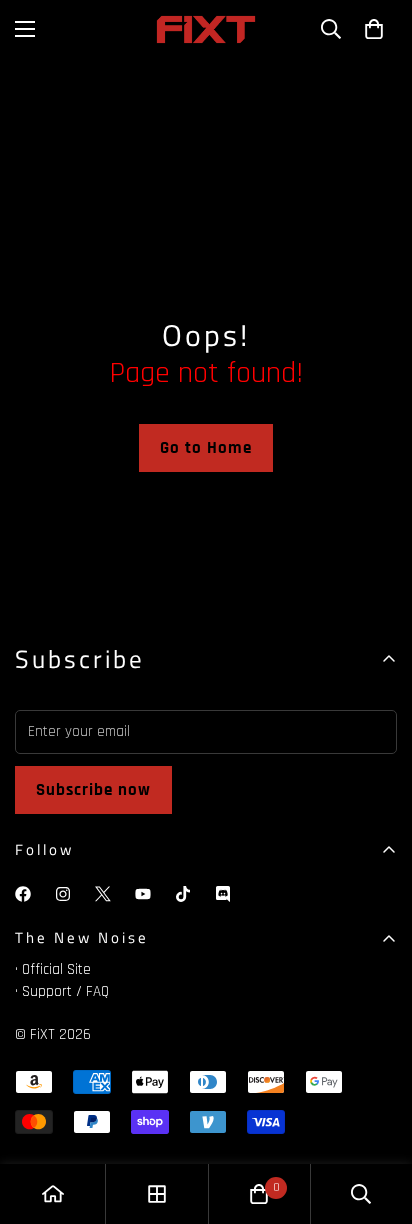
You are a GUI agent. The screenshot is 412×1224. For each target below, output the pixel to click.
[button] (374, 29)
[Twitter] (103, 894)
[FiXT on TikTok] (183, 894)
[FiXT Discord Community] (223, 894)
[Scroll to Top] (376, 1118)
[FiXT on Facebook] (23, 894)
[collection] (157, 1194)
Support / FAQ (65, 991)
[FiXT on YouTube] (143, 894)
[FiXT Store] (206, 29)
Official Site (56, 969)
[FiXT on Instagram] (63, 894)
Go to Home (206, 448)
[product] (53, 1194)
